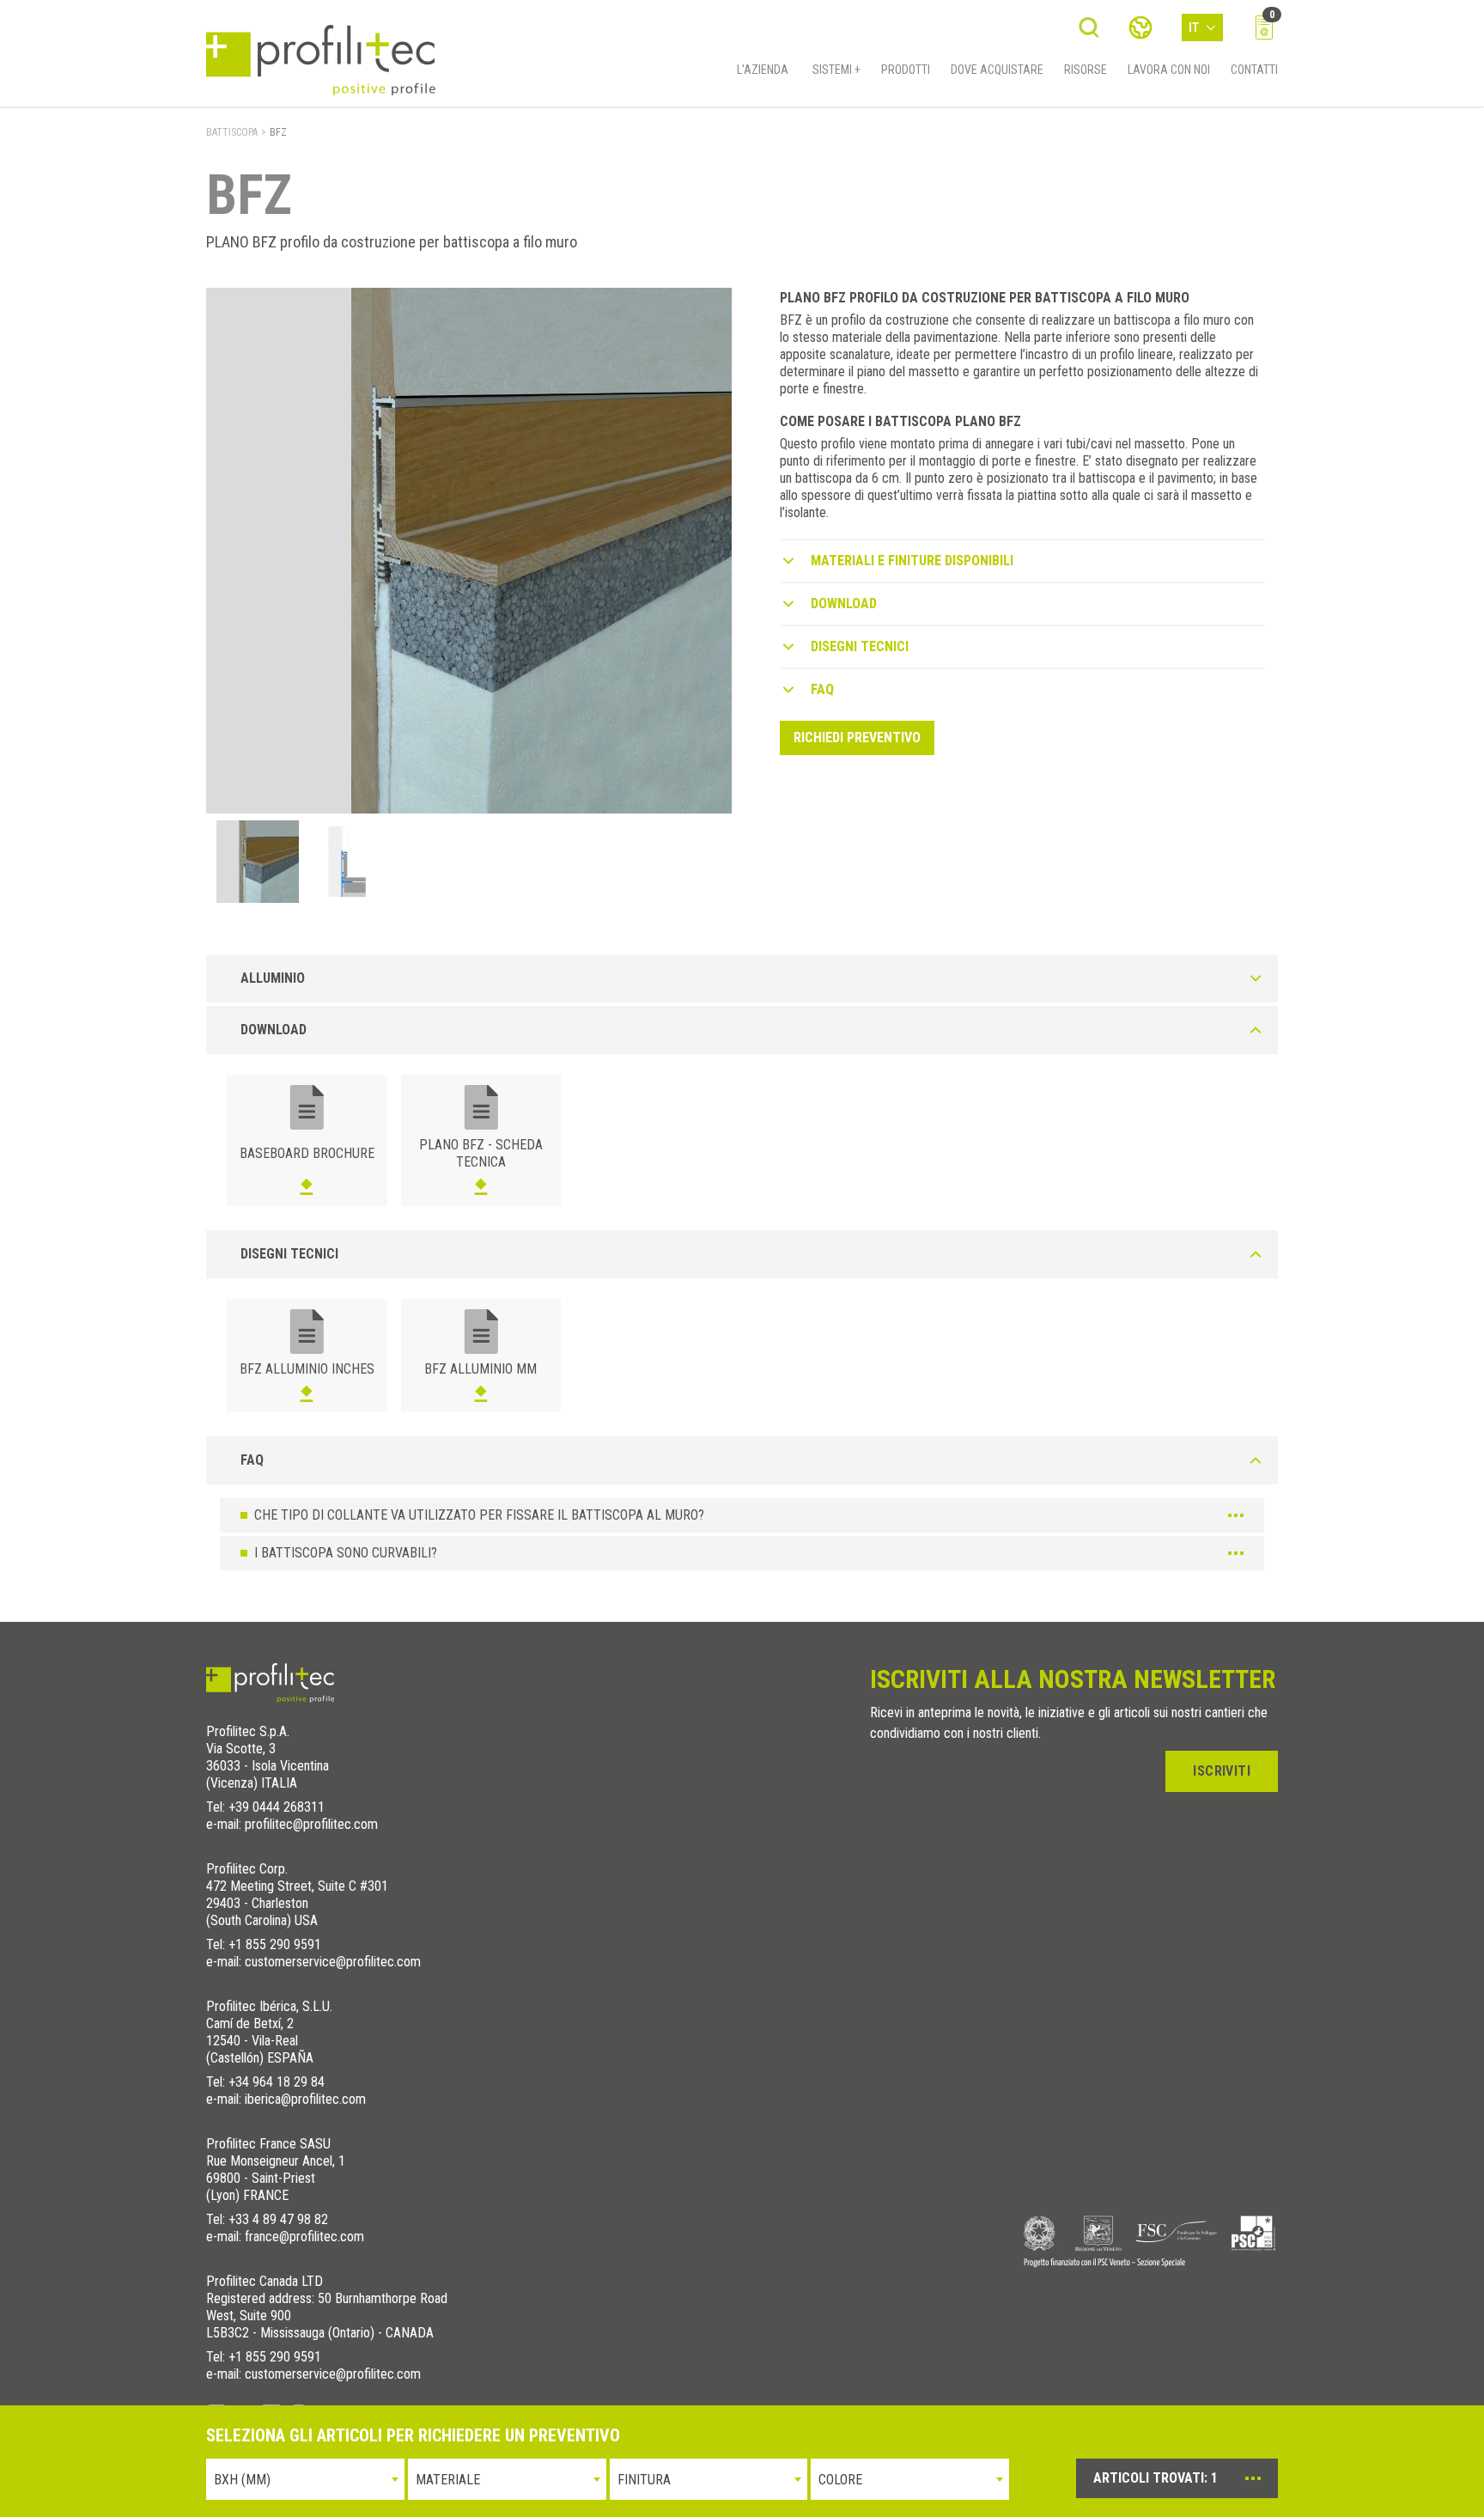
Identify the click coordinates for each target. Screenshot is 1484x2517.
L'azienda (763, 70)
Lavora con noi (1169, 70)
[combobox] (305, 2479)
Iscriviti (1222, 1771)
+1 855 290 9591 (275, 1944)
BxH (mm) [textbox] (242, 2480)
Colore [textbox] (840, 2480)
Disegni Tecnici (860, 646)
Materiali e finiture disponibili (912, 561)
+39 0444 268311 (277, 1807)
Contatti (1254, 70)
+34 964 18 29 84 (277, 2082)
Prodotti (906, 70)
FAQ (822, 689)
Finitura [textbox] (644, 2480)
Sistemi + (836, 70)
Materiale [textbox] (448, 2480)
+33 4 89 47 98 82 (278, 2219)
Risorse (1086, 70)
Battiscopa (232, 132)
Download (844, 603)
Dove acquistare (997, 70)
